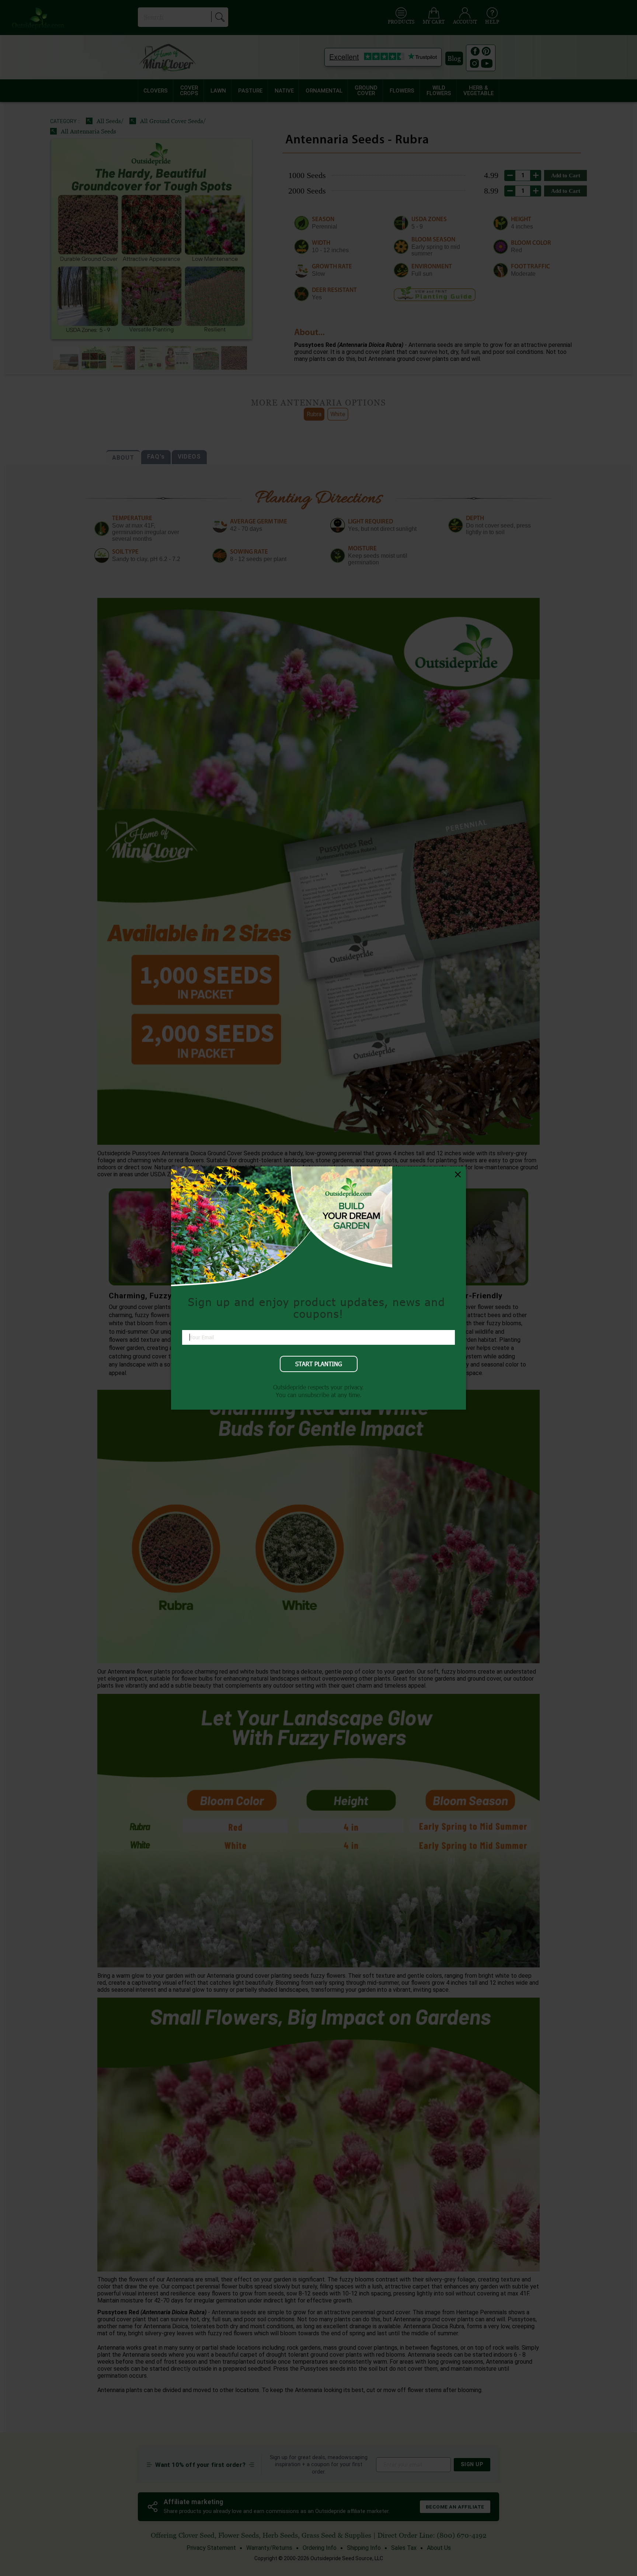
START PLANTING (319, 1364)
